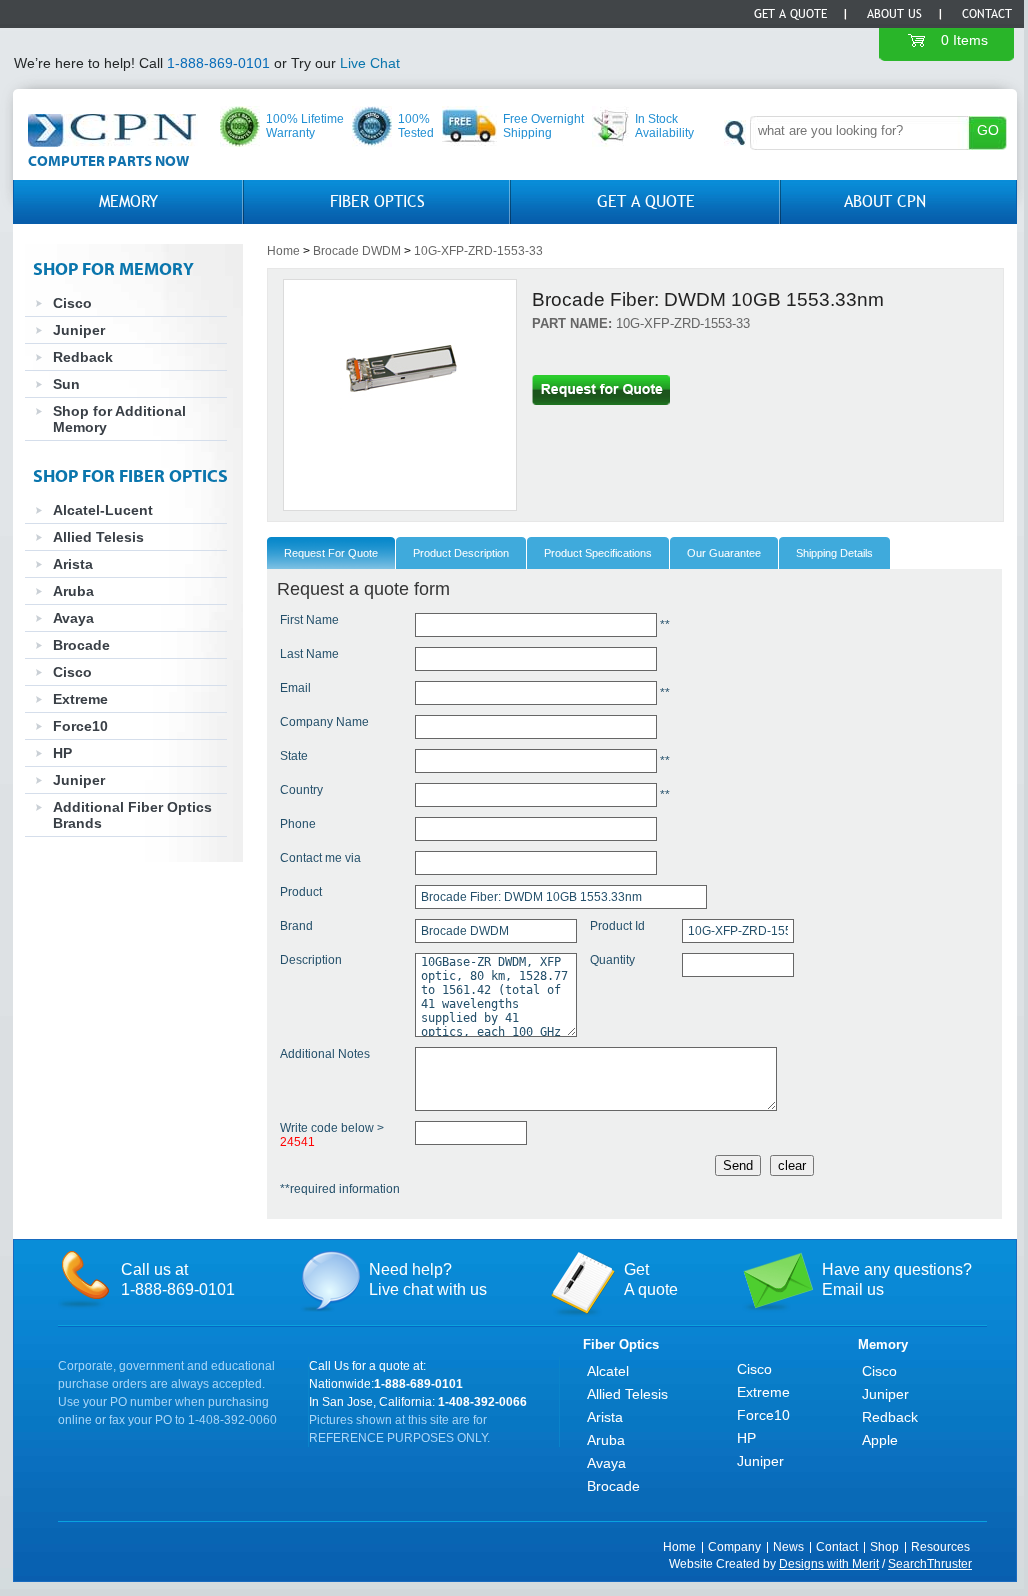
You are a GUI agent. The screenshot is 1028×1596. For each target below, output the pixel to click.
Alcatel (608, 1371)
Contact (987, 14)
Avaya (73, 618)
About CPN (885, 201)
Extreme (80, 699)
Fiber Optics (377, 201)
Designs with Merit (829, 1564)
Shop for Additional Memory (119, 419)
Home (283, 251)
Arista (73, 564)
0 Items (964, 40)
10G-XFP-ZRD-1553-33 (478, 251)
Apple (880, 1440)
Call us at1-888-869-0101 (178, 1279)
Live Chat (370, 63)
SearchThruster (930, 1564)
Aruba (73, 591)
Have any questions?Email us (897, 1279)
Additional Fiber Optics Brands (132, 815)
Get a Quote (790, 14)
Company (734, 1547)
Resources (940, 1547)
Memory (128, 201)
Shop (884, 1547)
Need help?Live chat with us (428, 1279)
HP (62, 753)
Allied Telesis (98, 537)
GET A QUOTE (646, 201)
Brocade (81, 645)
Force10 (80, 726)
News (788, 1547)
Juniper (79, 330)
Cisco (72, 303)
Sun (66, 384)
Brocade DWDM (357, 251)
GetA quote (651, 1279)
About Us (894, 14)
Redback (83, 357)
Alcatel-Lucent (103, 510)
